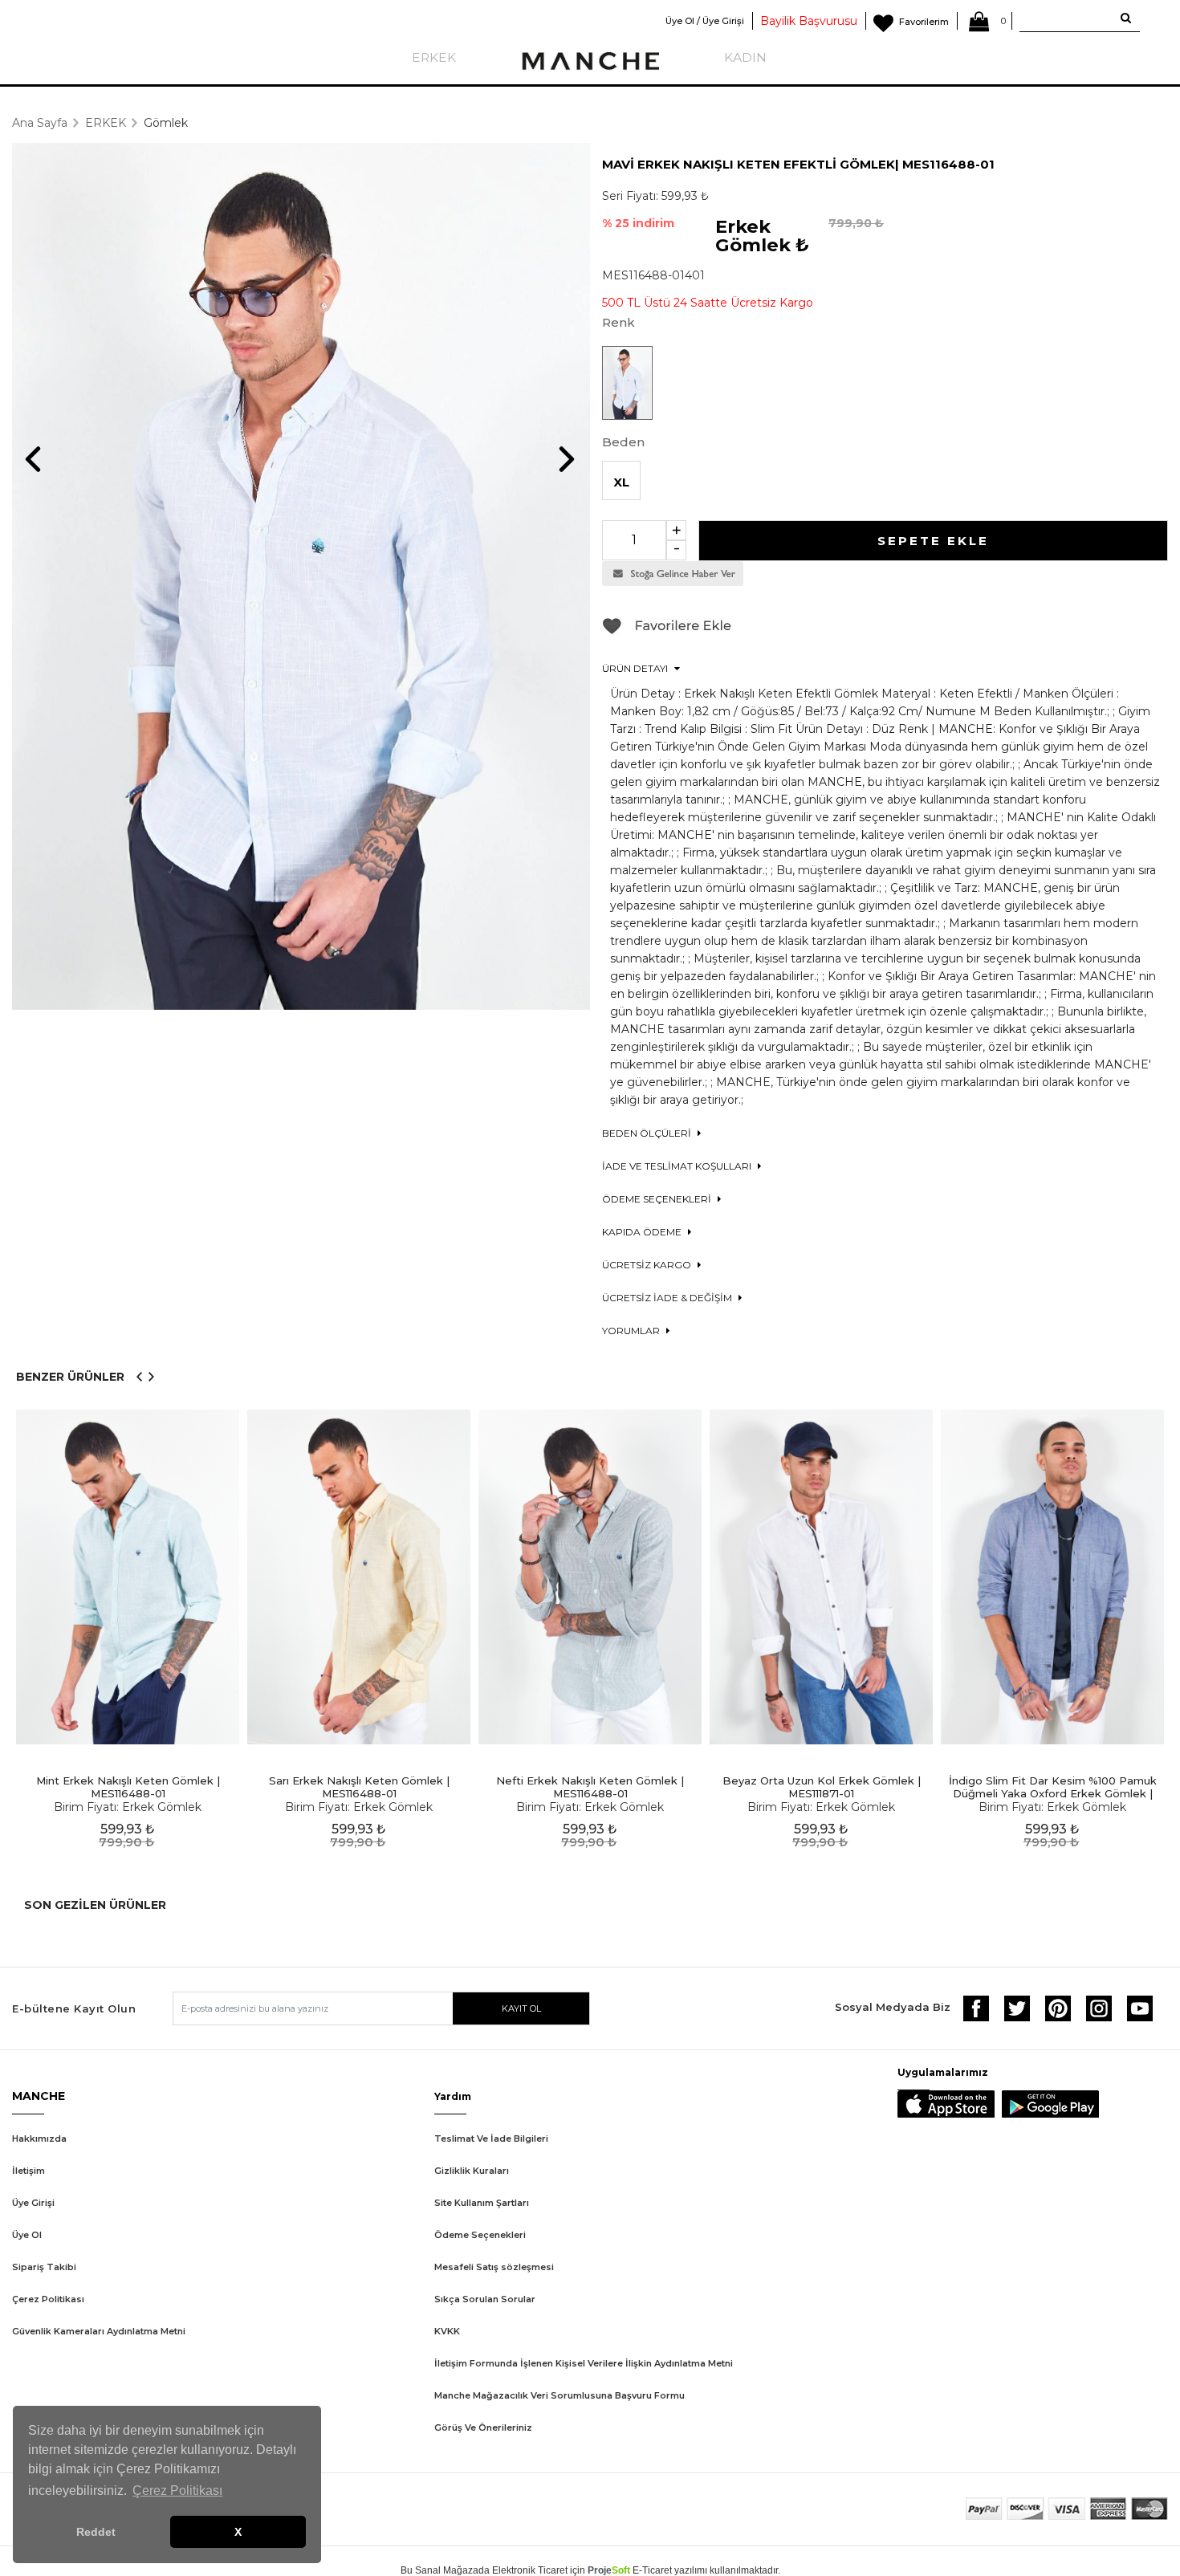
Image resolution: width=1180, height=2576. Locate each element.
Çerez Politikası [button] (177, 2491)
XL (621, 482)
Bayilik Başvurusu (809, 21)
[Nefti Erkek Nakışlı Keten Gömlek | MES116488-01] (590, 1577)
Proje (609, 2570)
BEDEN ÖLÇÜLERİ (648, 1133)
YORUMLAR (632, 1331)
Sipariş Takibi (44, 2267)
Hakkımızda (39, 2139)
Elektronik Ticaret (530, 2570)
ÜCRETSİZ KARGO (648, 1265)
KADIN (745, 57)
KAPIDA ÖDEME (643, 1232)
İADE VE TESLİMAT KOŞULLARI (678, 1166)
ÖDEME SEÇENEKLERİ (658, 1199)
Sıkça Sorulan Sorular (485, 2299)
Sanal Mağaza (447, 2570)
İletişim (28, 2171)
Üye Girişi (33, 2203)
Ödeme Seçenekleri (480, 2235)
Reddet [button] (96, 2532)
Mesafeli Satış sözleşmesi (494, 2267)
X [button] (238, 2532)
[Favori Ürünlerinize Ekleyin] (667, 632)
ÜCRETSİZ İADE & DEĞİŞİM (668, 1298)
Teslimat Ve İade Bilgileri (491, 2139)
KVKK (447, 2331)
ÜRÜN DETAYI (636, 668)
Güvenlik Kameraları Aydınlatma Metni (99, 2331)
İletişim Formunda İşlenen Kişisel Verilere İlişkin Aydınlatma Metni (584, 2363)
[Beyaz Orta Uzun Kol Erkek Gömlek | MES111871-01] (821, 1577)
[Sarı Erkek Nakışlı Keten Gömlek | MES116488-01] (359, 1577)
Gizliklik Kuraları (472, 2171)
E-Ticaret (652, 2570)
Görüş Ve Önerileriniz (483, 2427)
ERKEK (434, 57)
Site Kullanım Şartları (482, 2203)
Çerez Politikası (48, 2299)
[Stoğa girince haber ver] (673, 582)
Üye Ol (27, 2235)
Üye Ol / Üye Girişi (705, 21)
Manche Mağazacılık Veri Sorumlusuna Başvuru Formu (559, 2395)
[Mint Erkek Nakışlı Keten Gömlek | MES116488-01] (128, 1577)
